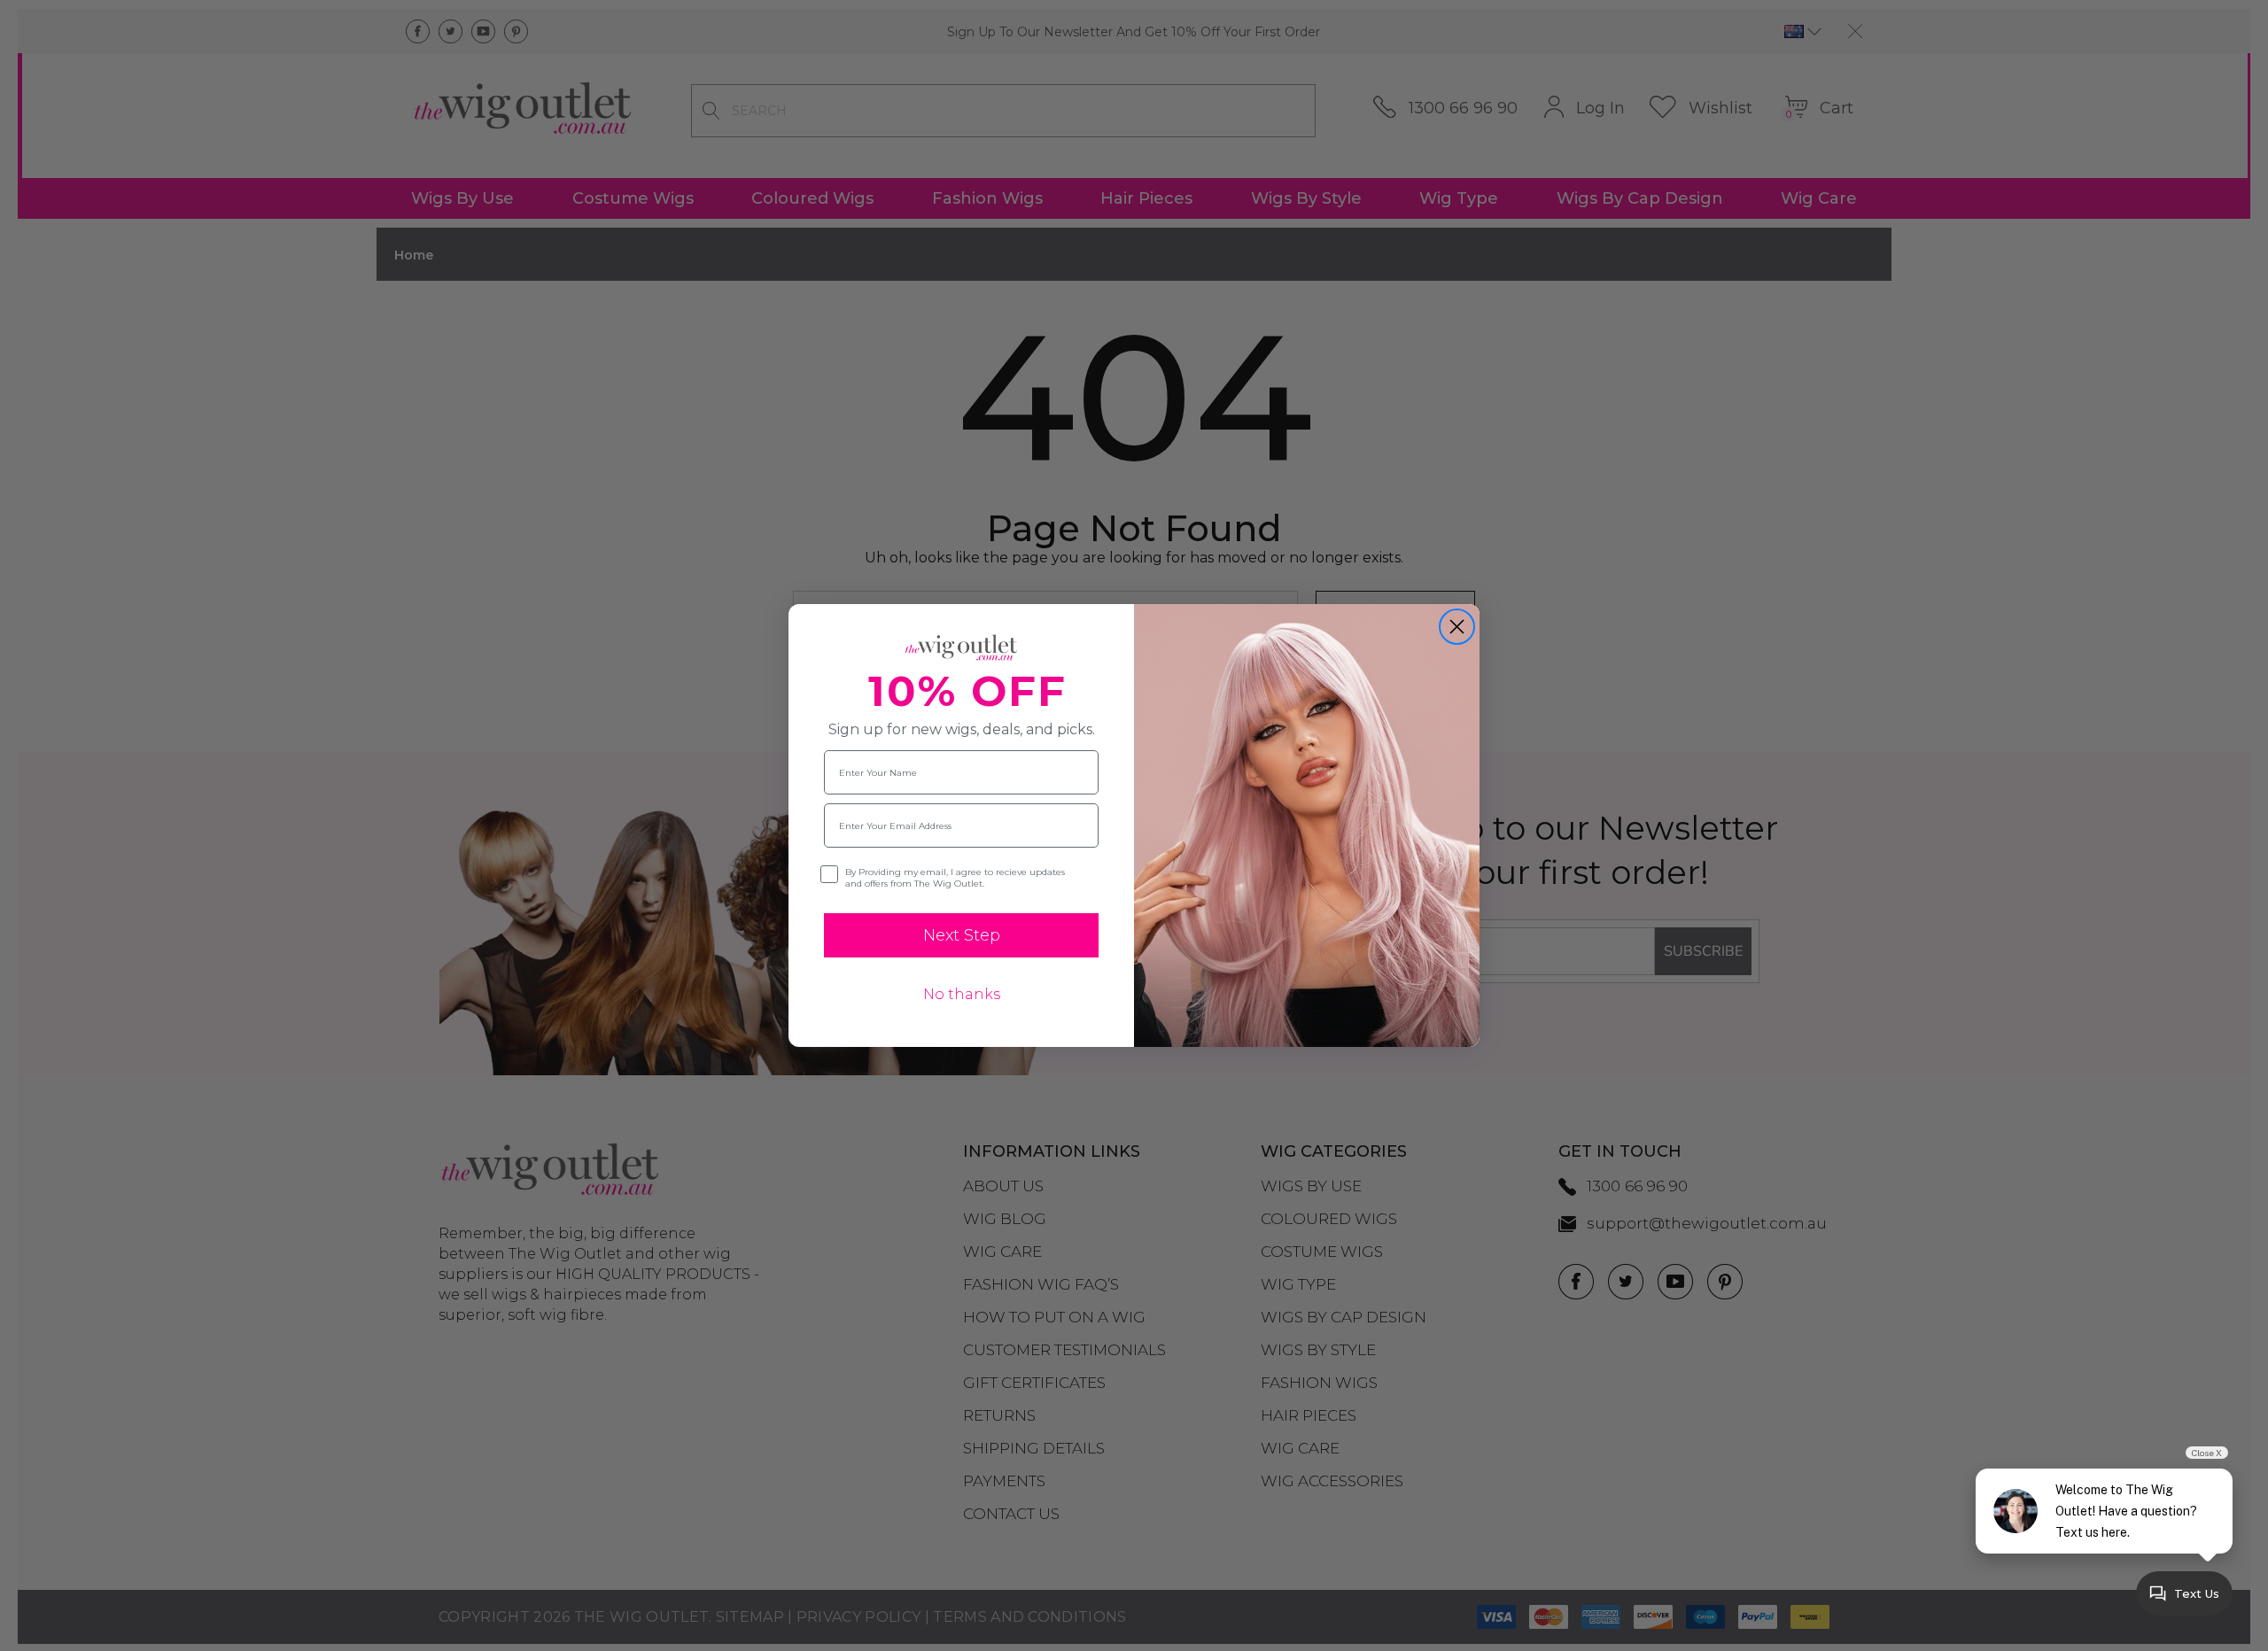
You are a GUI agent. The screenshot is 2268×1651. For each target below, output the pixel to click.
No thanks (962, 994)
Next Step (962, 935)
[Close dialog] (1457, 627)
